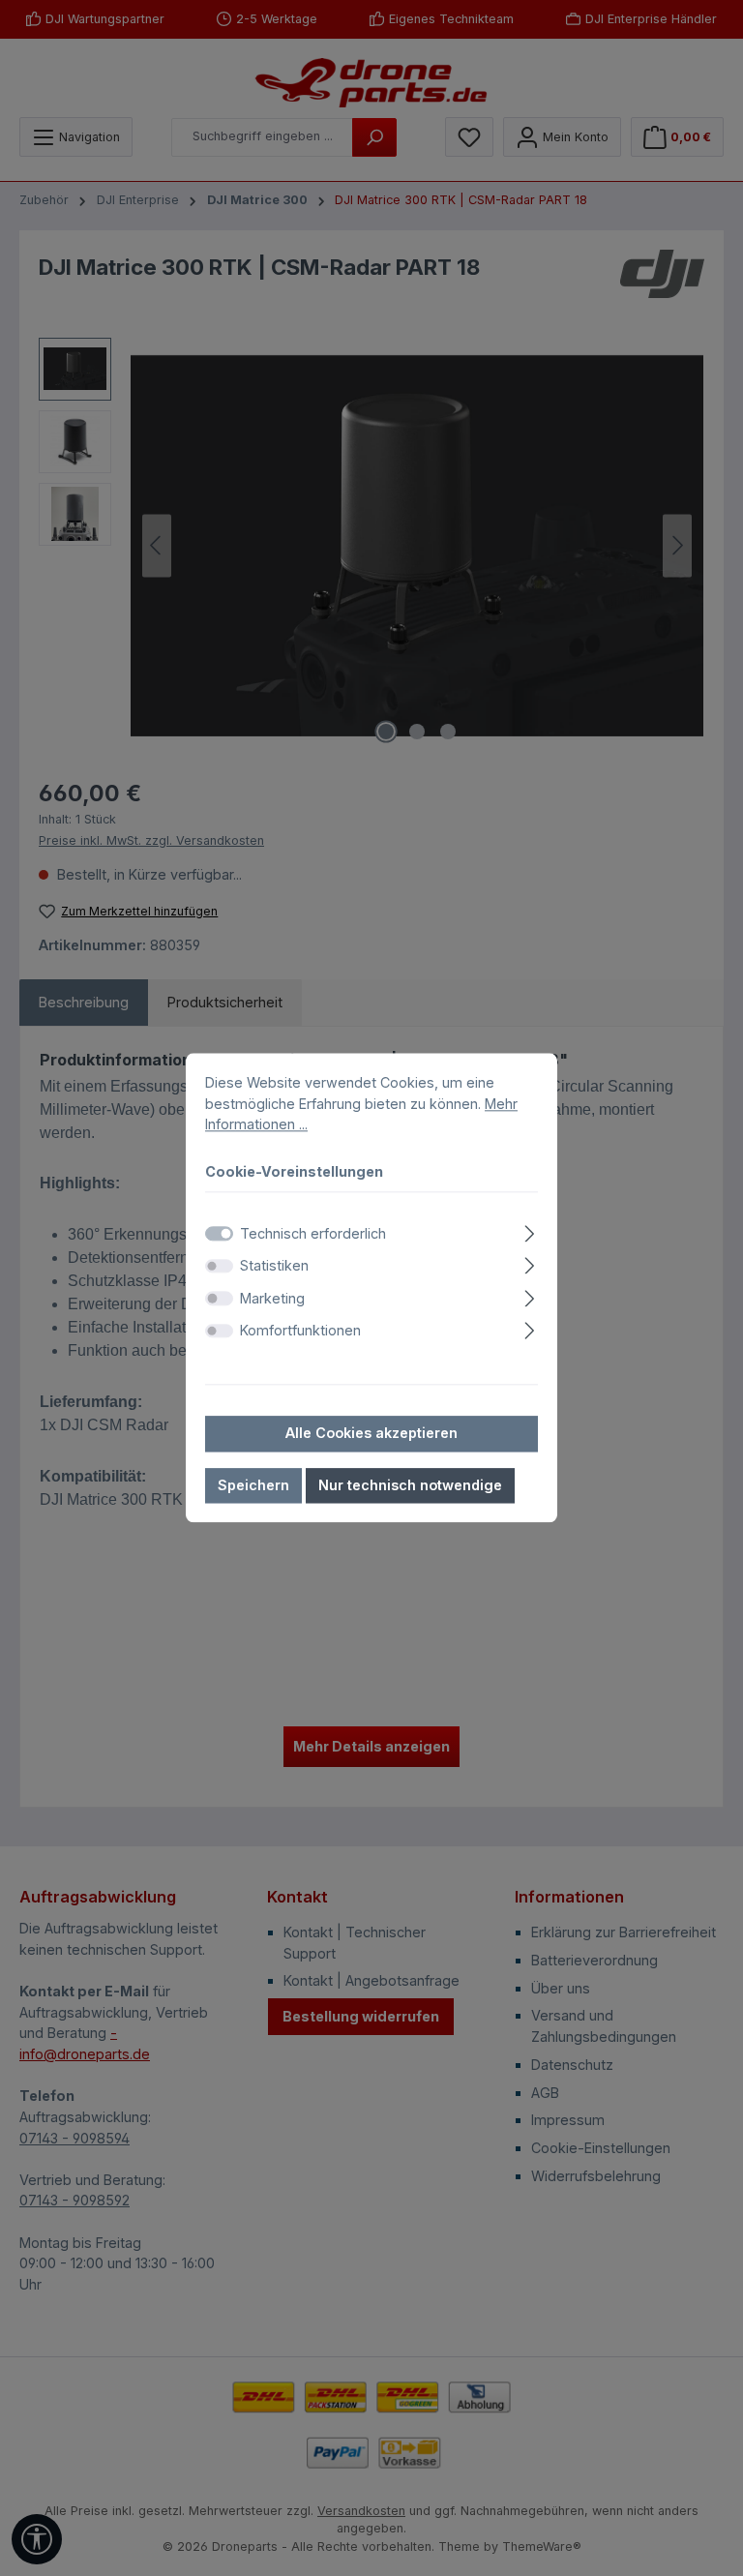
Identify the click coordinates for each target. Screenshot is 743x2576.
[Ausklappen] (530, 1230)
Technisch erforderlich (313, 1233)
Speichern (253, 1485)
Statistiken (274, 1265)
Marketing (272, 1298)
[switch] (219, 1266)
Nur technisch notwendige (410, 1485)
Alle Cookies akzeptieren (371, 1433)
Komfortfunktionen (300, 1331)
